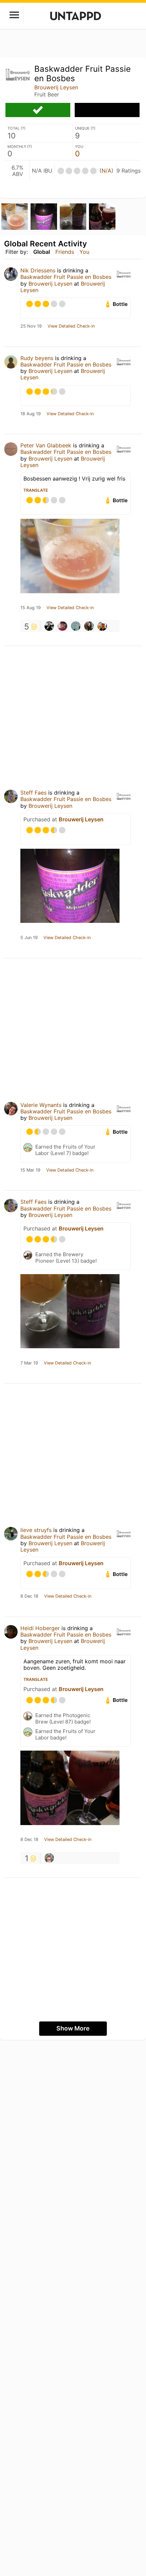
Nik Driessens (38, 270)
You (84, 252)
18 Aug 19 (31, 414)
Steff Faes (33, 793)
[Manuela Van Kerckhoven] (49, 626)
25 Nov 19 (31, 326)
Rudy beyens (37, 358)
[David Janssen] (49, 1858)
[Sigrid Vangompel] (102, 626)
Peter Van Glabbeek (46, 445)
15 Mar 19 (30, 1170)
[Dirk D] (89, 626)
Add (107, 110)
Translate (36, 490)
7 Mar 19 (29, 1363)
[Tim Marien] (62, 626)
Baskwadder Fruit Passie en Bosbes (66, 277)
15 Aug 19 (31, 608)
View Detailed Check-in (71, 326)
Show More (73, 2028)
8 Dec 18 (29, 1596)
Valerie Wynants (41, 1105)
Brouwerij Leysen (56, 87)
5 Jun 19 (29, 938)
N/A (106, 171)
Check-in (38, 110)
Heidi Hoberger (40, 1628)
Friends (65, 252)
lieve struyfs (36, 1530)
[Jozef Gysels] (76, 626)
